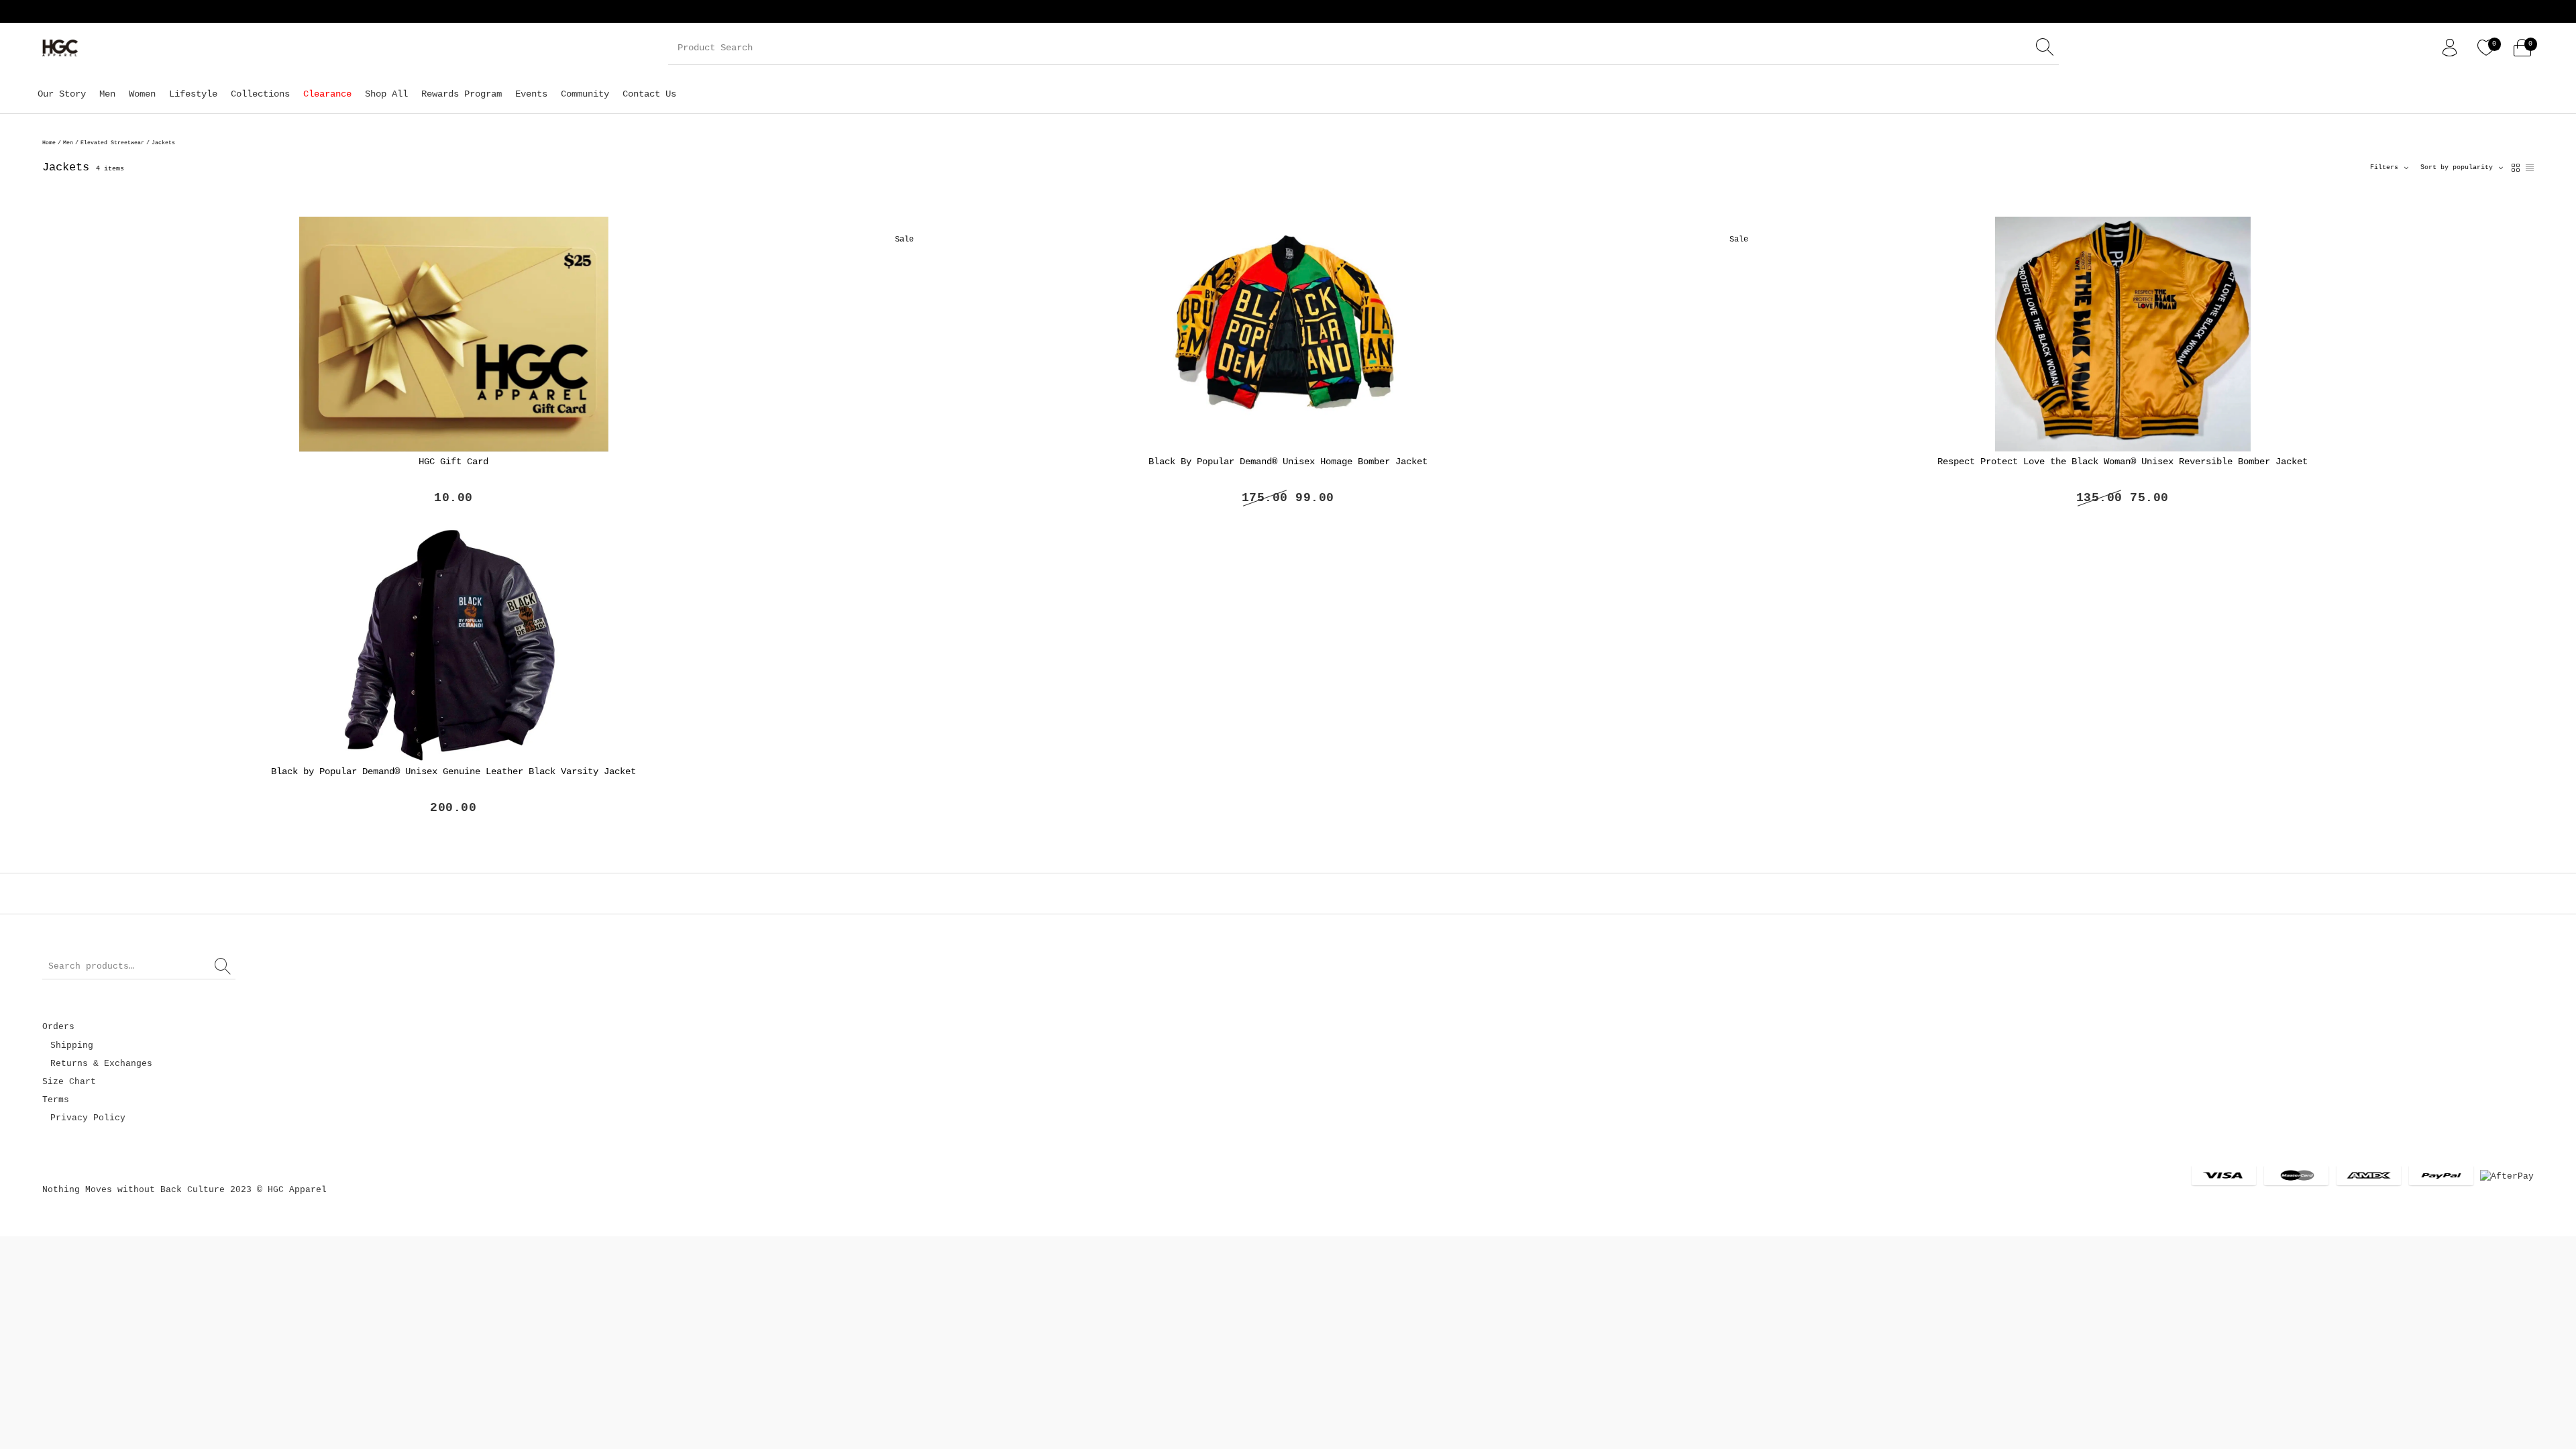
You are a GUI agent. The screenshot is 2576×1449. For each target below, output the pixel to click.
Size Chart (69, 1082)
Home (49, 143)
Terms (56, 1100)
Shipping (72, 1045)
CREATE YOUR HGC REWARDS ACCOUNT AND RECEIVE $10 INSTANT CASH (600, 11)
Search (223, 967)
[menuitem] (62, 94)
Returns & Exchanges (101, 1064)
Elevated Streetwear (112, 143)
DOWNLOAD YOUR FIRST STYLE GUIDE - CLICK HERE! (285, 11)
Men (68, 143)
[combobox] (2462, 168)
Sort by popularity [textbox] (2457, 167)
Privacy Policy (88, 1118)
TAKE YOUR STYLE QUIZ (849, 11)
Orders (58, 1027)
